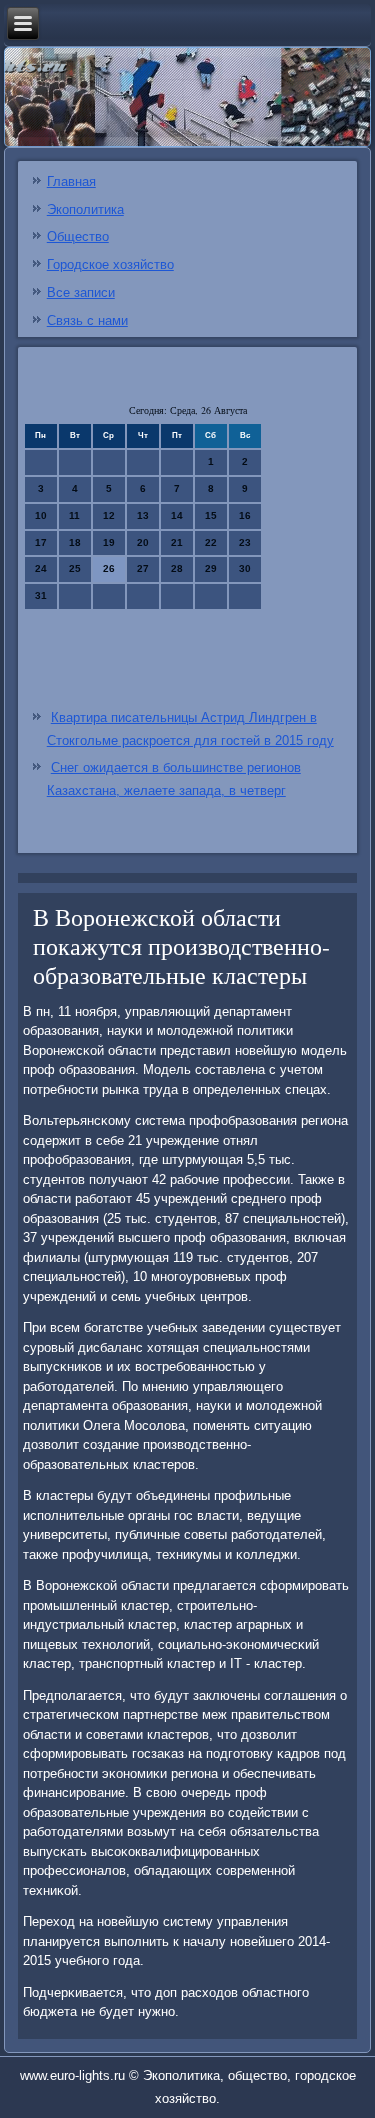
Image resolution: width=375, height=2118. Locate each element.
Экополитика (85, 209)
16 (245, 515)
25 (75, 568)
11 (74, 515)
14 (177, 515)
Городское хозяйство (110, 264)
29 (211, 568)
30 (245, 568)
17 (41, 542)
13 (143, 515)
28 (177, 568)
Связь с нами (87, 320)
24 (41, 568)
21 (177, 542)
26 (109, 568)
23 (245, 542)
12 (109, 515)
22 (211, 542)
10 (41, 515)
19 (109, 542)
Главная (71, 181)
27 (143, 568)
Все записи (81, 292)
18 (75, 542)
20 (143, 542)
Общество (78, 236)
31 (41, 595)
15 (211, 515)
